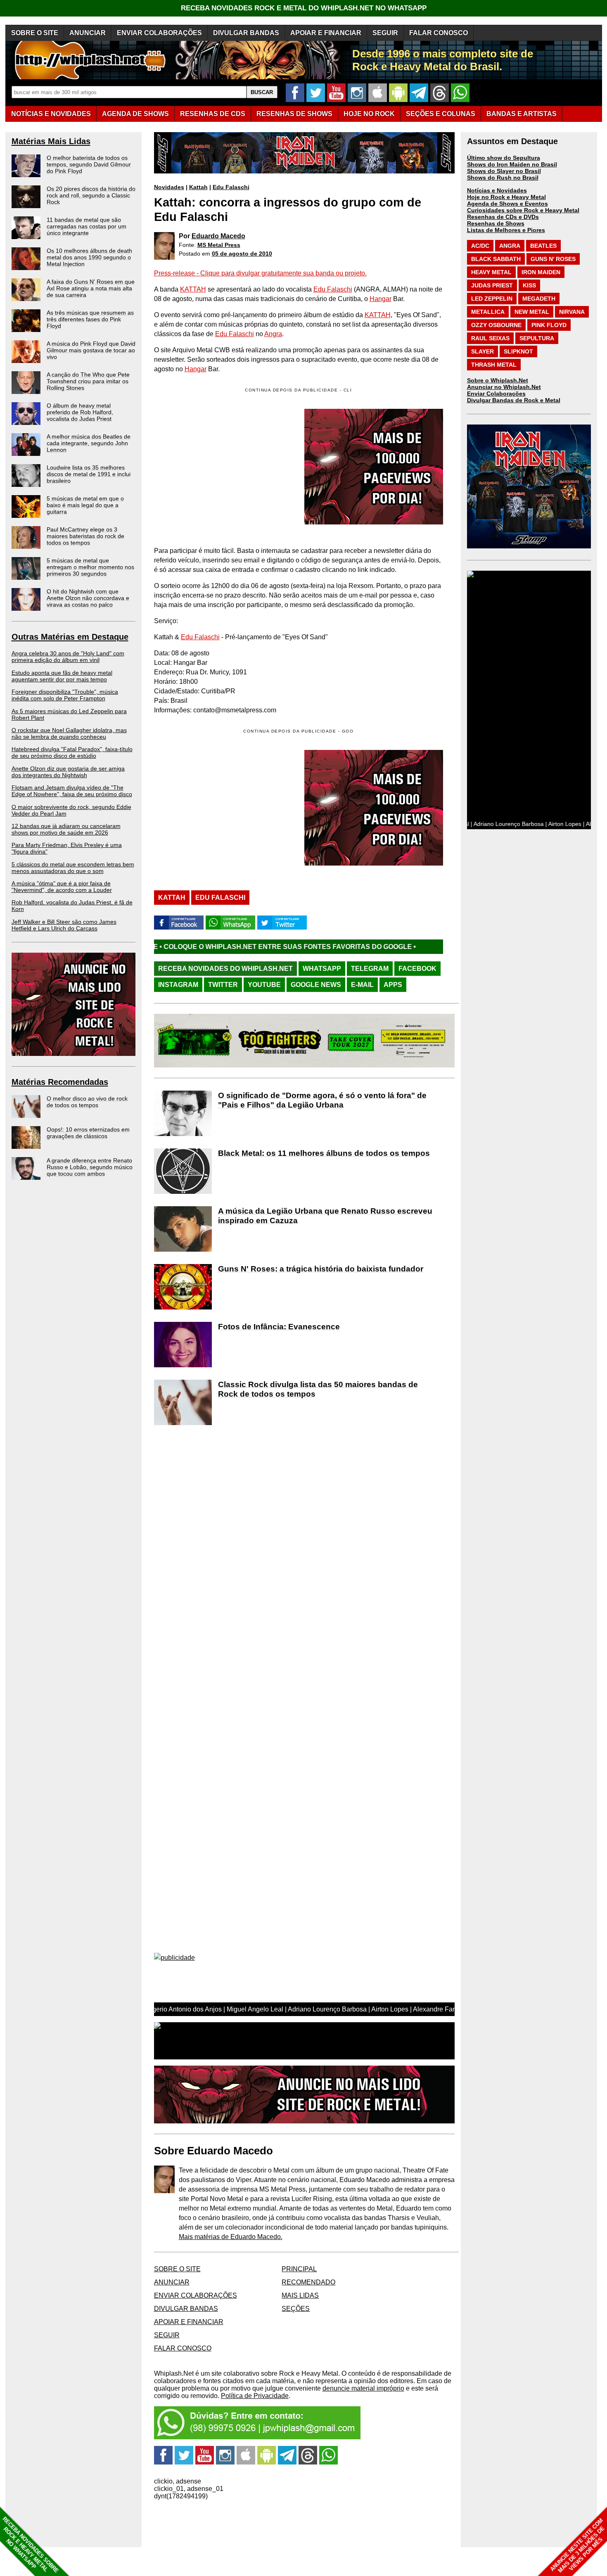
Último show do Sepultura (504, 158)
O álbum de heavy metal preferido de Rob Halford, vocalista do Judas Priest (80, 412)
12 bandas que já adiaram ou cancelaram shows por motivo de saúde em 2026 (66, 829)
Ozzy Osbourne (496, 325)
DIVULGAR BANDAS (246, 33)
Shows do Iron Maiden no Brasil (512, 164)
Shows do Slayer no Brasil (504, 171)
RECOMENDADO (308, 2282)
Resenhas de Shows (496, 223)
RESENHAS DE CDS (213, 114)
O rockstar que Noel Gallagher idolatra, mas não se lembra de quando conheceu (69, 733)
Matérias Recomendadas (60, 1082)
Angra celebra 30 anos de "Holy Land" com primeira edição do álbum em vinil (68, 657)
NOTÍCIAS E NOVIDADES (51, 114)
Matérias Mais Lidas (51, 141)
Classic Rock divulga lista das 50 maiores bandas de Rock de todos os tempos (318, 1389)
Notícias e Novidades (497, 190)
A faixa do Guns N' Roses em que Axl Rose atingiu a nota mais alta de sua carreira (91, 288)
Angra (273, 334)
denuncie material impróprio (363, 2388)
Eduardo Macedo (218, 236)
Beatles (543, 246)
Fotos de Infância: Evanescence (279, 1327)
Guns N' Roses (553, 259)
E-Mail (362, 985)
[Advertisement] (223, 808)
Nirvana (572, 312)
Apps (393, 985)
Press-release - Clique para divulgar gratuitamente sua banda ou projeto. (260, 273)
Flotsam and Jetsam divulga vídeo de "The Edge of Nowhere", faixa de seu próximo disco (72, 791)
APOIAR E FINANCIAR (326, 33)
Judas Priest (492, 285)
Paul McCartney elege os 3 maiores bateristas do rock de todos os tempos (85, 536)
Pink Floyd (549, 325)
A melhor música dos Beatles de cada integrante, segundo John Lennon (89, 443)
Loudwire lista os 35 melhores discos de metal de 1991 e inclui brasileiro (89, 474)
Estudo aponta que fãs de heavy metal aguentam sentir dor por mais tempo (62, 676)
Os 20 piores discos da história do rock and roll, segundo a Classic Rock (91, 195)
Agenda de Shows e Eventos (507, 204)
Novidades (169, 187)
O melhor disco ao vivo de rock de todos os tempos (87, 1102)
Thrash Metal (494, 365)
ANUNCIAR (88, 33)
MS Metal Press (219, 245)
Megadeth (539, 299)
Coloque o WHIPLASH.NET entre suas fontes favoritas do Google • (181, 947)
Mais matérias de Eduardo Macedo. (231, 2237)
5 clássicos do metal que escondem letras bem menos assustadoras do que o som (73, 868)
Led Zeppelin (492, 299)
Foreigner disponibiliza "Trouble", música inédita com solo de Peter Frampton (65, 695)
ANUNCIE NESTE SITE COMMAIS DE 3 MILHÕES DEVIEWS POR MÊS (577, 2546)
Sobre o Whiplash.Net (498, 380)
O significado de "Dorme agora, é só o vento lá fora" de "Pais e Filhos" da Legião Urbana (322, 1100)
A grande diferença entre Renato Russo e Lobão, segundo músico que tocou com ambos (90, 1167)
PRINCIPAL (299, 2269)
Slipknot (518, 351)
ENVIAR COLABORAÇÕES (159, 33)
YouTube (264, 985)
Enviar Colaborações (496, 394)
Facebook (417, 969)
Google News (316, 985)
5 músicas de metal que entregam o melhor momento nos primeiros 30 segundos (90, 567)
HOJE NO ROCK (369, 114)
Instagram (178, 985)
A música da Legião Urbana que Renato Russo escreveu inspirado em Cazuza (325, 1216)
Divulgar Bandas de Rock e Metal (514, 400)
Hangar (381, 299)
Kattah (198, 187)
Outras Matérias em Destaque (70, 637)
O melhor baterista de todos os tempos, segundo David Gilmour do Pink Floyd (89, 164)
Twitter (223, 985)
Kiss (529, 285)
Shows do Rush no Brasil (503, 178)
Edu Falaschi (231, 187)
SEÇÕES (441, 114)
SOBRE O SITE (35, 33)
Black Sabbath (496, 259)
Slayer (483, 351)
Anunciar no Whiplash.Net (504, 387)
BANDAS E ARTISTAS (522, 114)
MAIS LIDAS (300, 2295)
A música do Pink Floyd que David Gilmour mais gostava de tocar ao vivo (91, 350)
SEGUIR (385, 33)
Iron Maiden (541, 272)
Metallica (488, 312)
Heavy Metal (491, 272)
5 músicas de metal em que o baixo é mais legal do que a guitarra (85, 505)
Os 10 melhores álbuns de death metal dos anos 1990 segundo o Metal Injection (89, 257)
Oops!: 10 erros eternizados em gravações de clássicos (88, 1133)
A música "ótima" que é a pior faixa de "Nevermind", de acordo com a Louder (62, 887)
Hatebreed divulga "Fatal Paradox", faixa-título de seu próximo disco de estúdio (72, 752)
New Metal (532, 312)
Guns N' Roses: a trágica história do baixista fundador (321, 1269)
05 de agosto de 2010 (242, 254)
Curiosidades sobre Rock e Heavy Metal (523, 210)
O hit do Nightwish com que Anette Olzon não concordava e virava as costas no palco (88, 598)
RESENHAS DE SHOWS (294, 114)
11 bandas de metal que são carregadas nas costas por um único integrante (87, 226)
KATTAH (193, 289)
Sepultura (537, 338)
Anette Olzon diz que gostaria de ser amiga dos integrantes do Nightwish (68, 772)
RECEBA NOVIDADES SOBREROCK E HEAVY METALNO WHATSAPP (30, 2545)
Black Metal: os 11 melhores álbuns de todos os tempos (324, 1153)
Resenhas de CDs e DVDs (503, 217)
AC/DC (480, 246)
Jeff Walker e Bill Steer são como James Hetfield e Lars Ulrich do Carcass (64, 925)
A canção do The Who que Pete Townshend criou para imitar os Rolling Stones (88, 381)
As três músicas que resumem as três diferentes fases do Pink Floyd (90, 319)
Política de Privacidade (255, 2396)
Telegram (370, 969)
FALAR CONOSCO (439, 33)
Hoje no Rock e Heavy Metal (506, 197)
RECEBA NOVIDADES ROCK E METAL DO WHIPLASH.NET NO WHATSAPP (304, 8)
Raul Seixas (490, 338)
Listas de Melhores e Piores (506, 230)
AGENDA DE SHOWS (135, 114)
